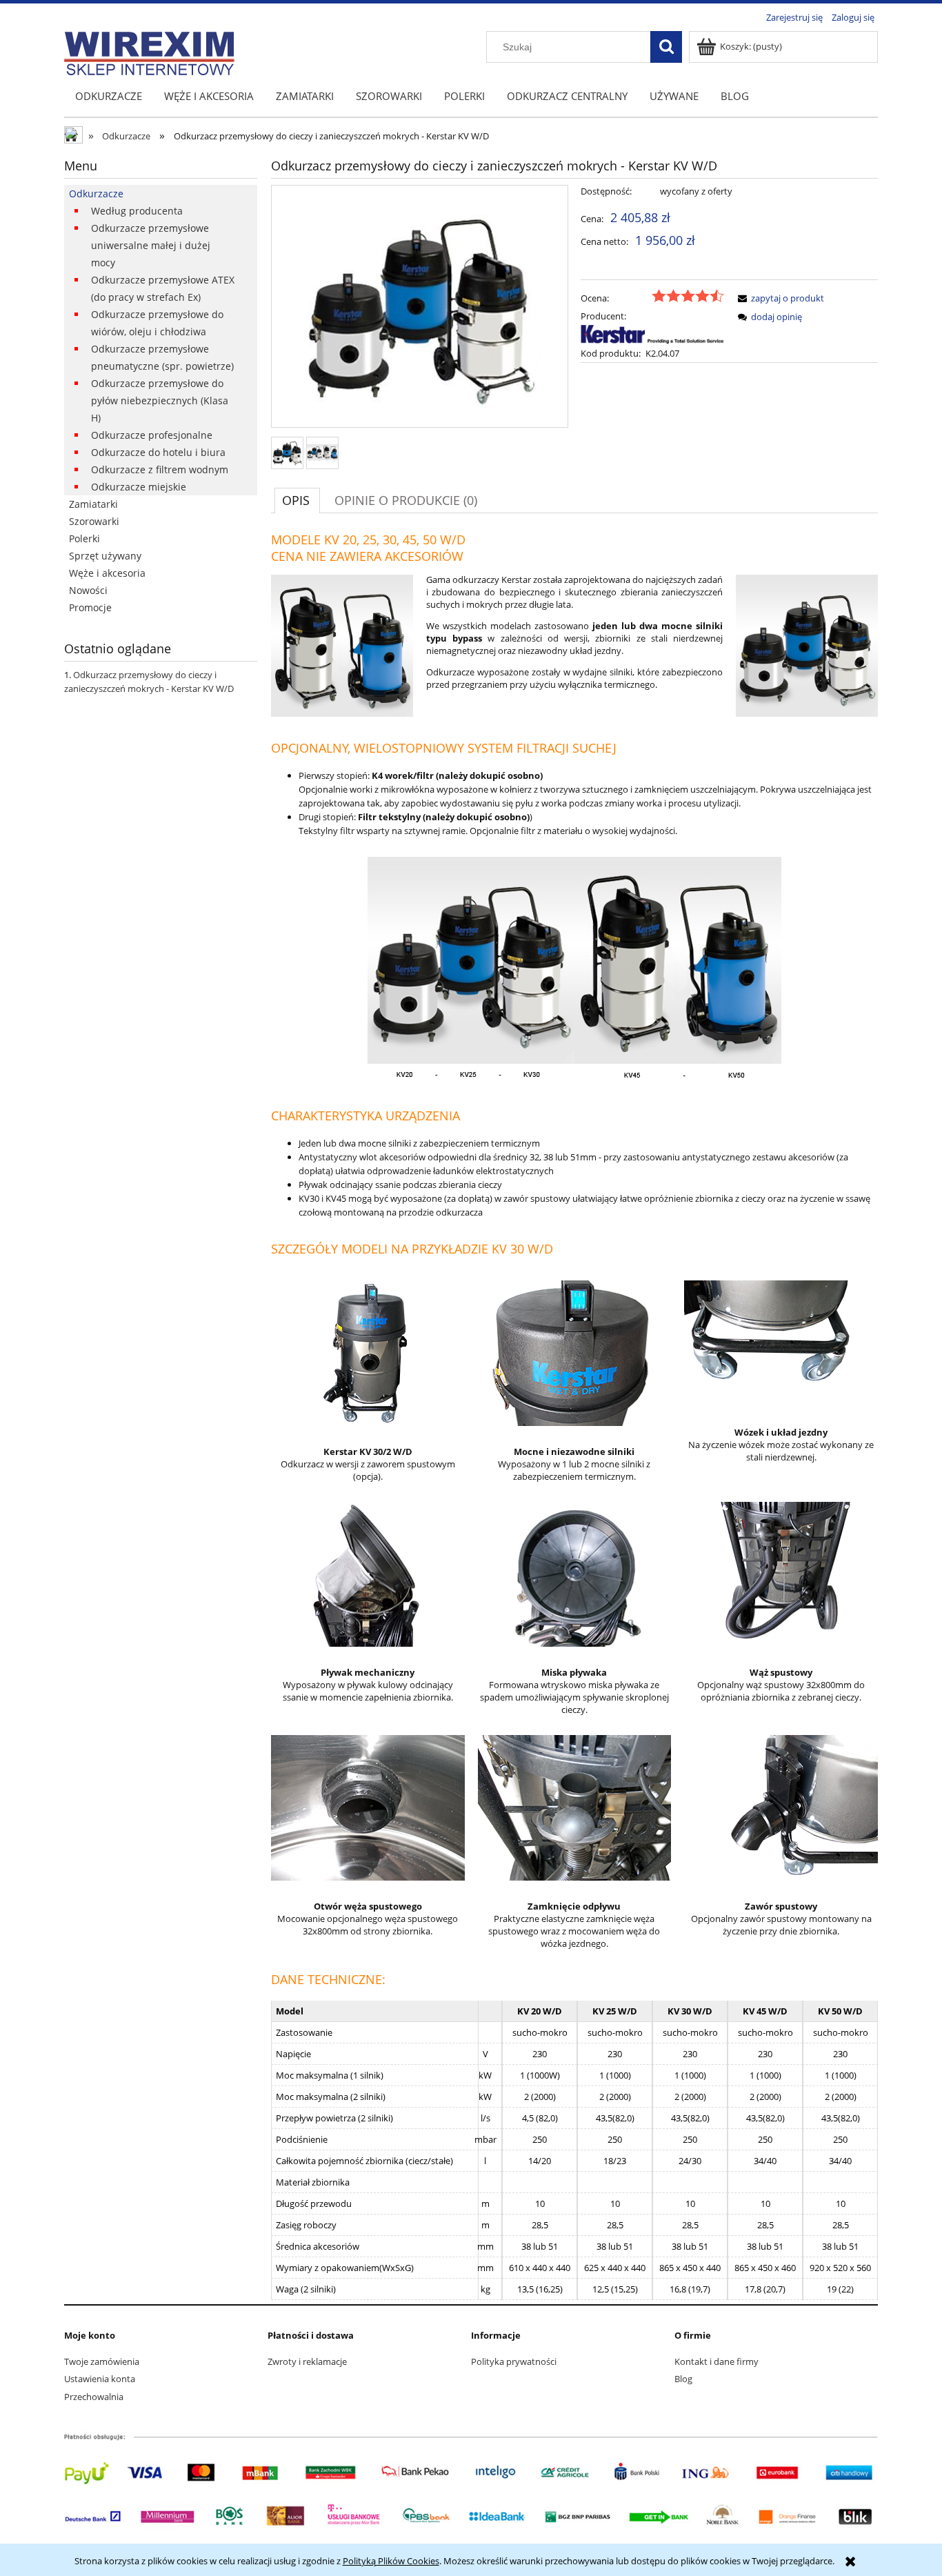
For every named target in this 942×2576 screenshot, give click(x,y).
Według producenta (137, 211)
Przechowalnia (94, 2397)
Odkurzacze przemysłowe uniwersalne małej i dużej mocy (151, 245)
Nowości (88, 590)
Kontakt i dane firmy (716, 2361)
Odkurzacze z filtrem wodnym (160, 469)
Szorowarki (94, 521)
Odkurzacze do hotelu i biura (158, 452)
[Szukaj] (666, 47)
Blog (683, 2379)
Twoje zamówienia (102, 2361)
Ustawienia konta (100, 2379)
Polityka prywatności (514, 2361)
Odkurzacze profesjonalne (152, 435)
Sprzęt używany (105, 556)
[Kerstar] (652, 334)
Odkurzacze (96, 194)
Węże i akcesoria (107, 573)
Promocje (90, 607)
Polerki (84, 538)
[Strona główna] (149, 51)
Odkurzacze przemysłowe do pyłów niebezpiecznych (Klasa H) (160, 400)
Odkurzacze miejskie (139, 487)
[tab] (297, 500)
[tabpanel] (574, 1416)
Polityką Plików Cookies (391, 2561)
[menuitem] (109, 96)
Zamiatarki (93, 504)
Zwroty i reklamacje (307, 2361)
